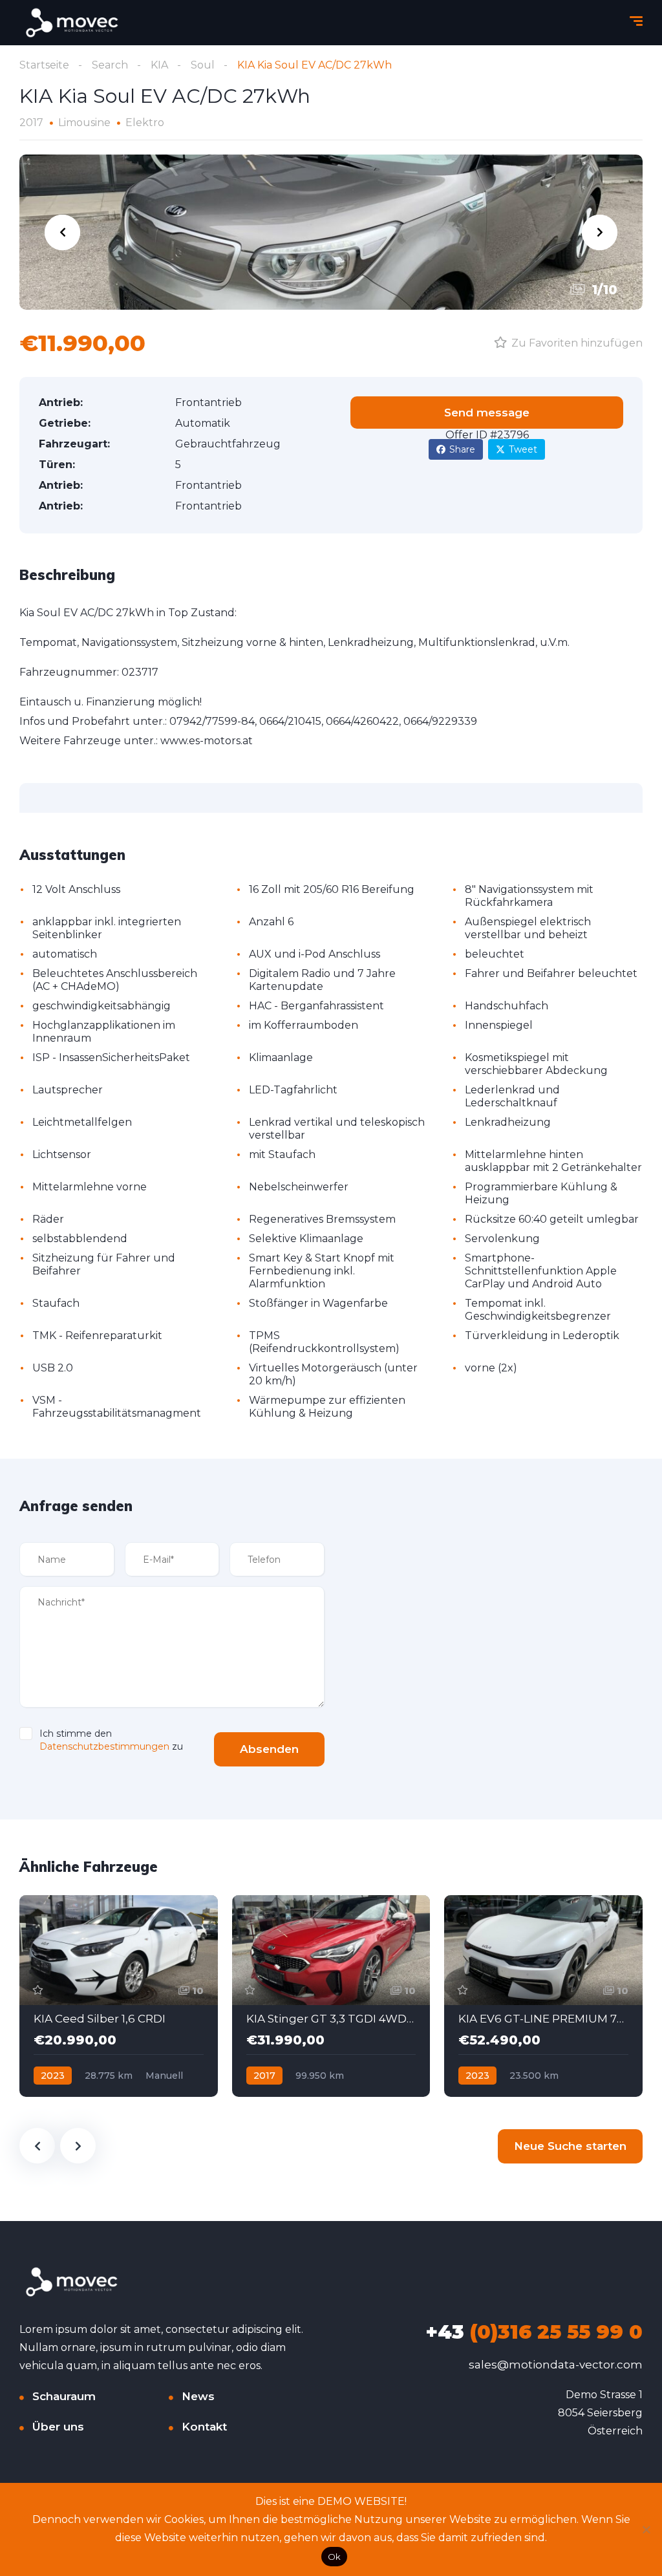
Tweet (523, 449)
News (198, 2396)
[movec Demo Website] (73, 23)
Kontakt (204, 2427)
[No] (646, 2529)
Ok (335, 2557)
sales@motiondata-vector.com (556, 2365)
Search (110, 65)
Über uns (58, 2427)
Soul (203, 65)
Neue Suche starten (570, 2146)
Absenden (269, 1749)
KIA (159, 65)
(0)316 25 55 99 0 (534, 2332)
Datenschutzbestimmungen (104, 1746)
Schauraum (64, 2396)
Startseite (44, 65)
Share (462, 449)
